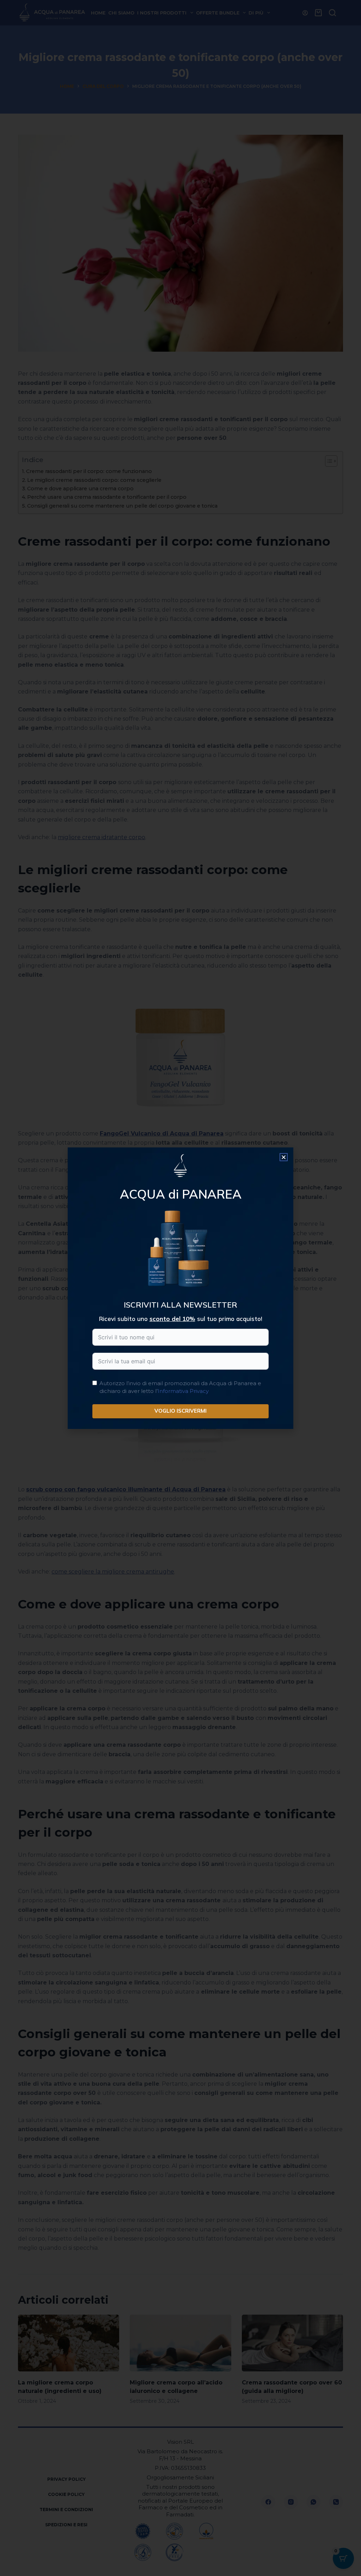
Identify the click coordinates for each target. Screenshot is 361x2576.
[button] (284, 1157)
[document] (180, 1288)
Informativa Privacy (183, 1391)
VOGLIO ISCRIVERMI (180, 1411)
